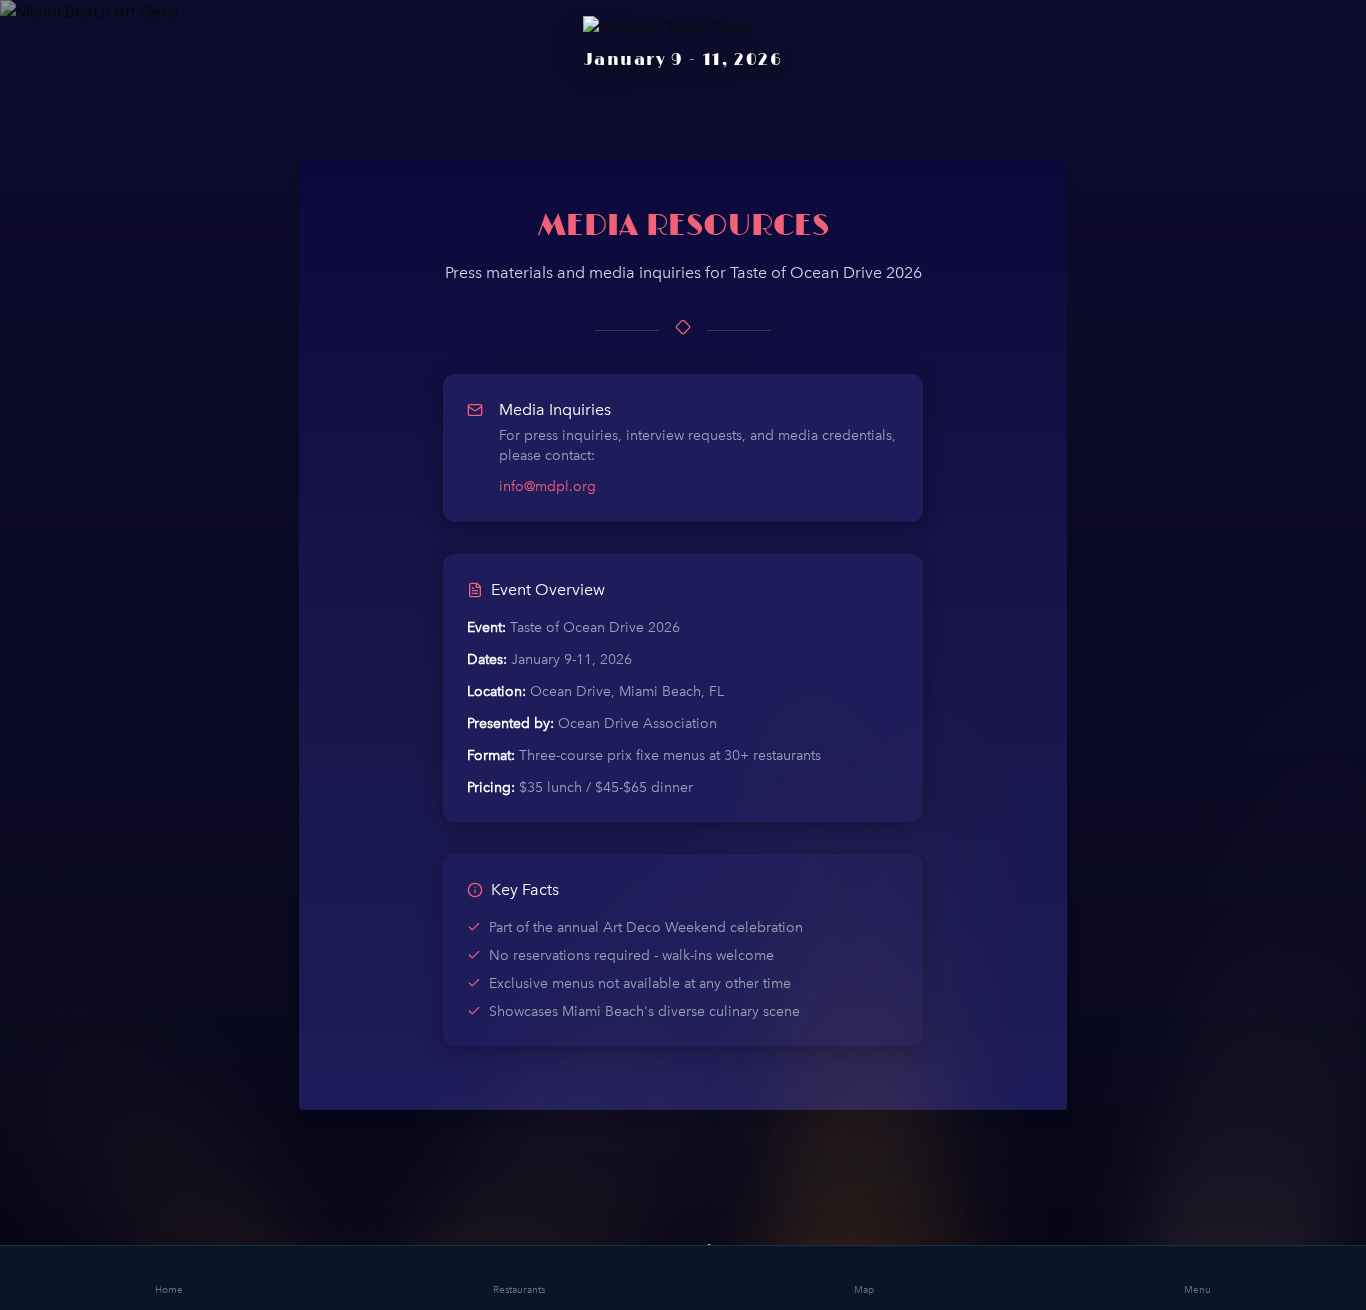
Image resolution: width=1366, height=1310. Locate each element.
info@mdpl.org (547, 486)
